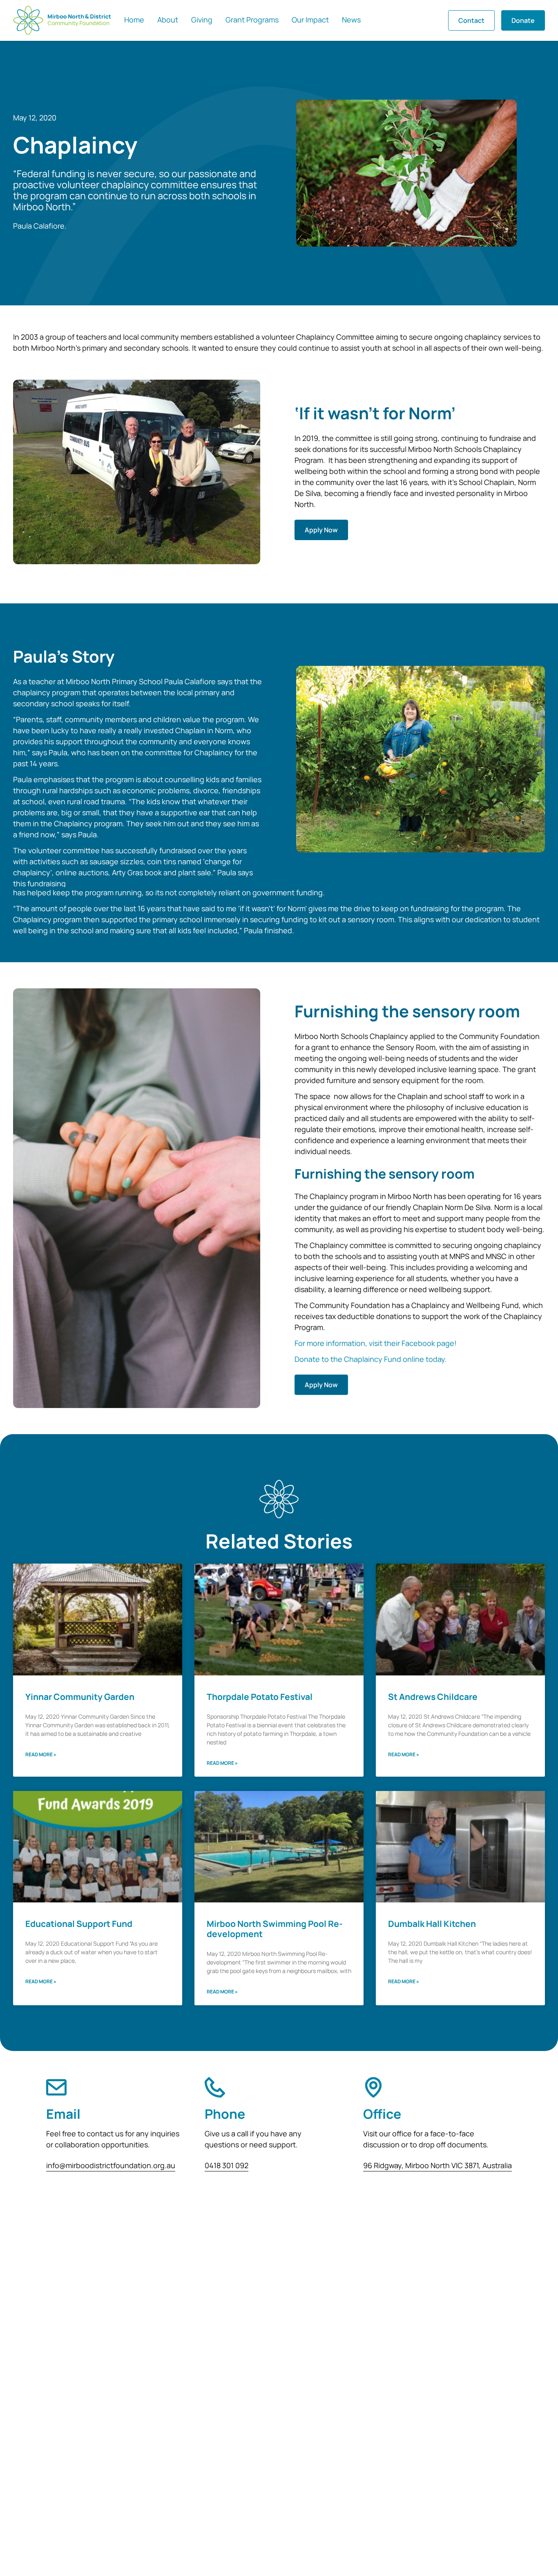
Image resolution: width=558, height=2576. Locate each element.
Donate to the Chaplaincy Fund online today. (371, 1359)
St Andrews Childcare (433, 1697)
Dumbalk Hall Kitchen (432, 1924)
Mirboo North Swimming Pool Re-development (275, 1929)
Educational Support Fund (79, 1924)
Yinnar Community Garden (80, 1697)
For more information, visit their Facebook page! (376, 1343)
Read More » (41, 1754)
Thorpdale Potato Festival (260, 1697)
